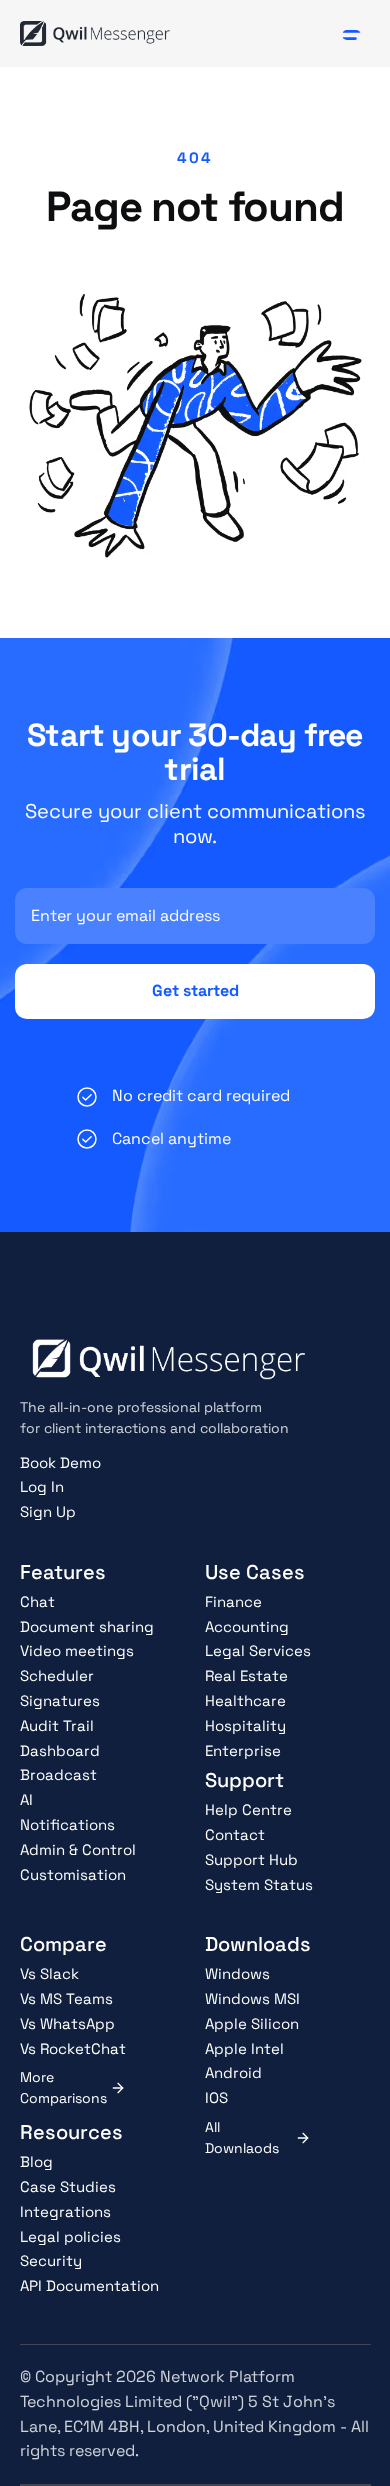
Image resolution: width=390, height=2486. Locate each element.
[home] (95, 33)
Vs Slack (49, 1973)
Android (233, 2072)
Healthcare (245, 1700)
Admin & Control (78, 1849)
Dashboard (60, 1750)
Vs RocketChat (73, 2048)
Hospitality (245, 1725)
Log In (42, 1486)
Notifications (67, 1824)
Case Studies (68, 2186)
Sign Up (48, 1511)
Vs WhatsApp (67, 2023)
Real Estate (246, 1675)
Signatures (60, 1700)
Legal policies (70, 2236)
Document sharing (87, 1626)
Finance (233, 1601)
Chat (37, 1601)
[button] (351, 33)
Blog (36, 2161)
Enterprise (243, 1750)
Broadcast (58, 1774)
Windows (237, 1973)
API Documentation (89, 2285)
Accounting (247, 1626)
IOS (216, 2097)
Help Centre (248, 1809)
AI (26, 1799)
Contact (235, 1834)
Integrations (65, 2211)
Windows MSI (252, 1998)
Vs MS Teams (66, 1998)
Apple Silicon (252, 2023)
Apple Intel (244, 2048)
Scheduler (57, 1675)
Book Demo (60, 1462)
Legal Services (258, 1650)
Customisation (73, 1874)
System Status (259, 1884)
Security (51, 2260)
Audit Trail (57, 1725)
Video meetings (77, 1650)
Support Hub (251, 1859)
